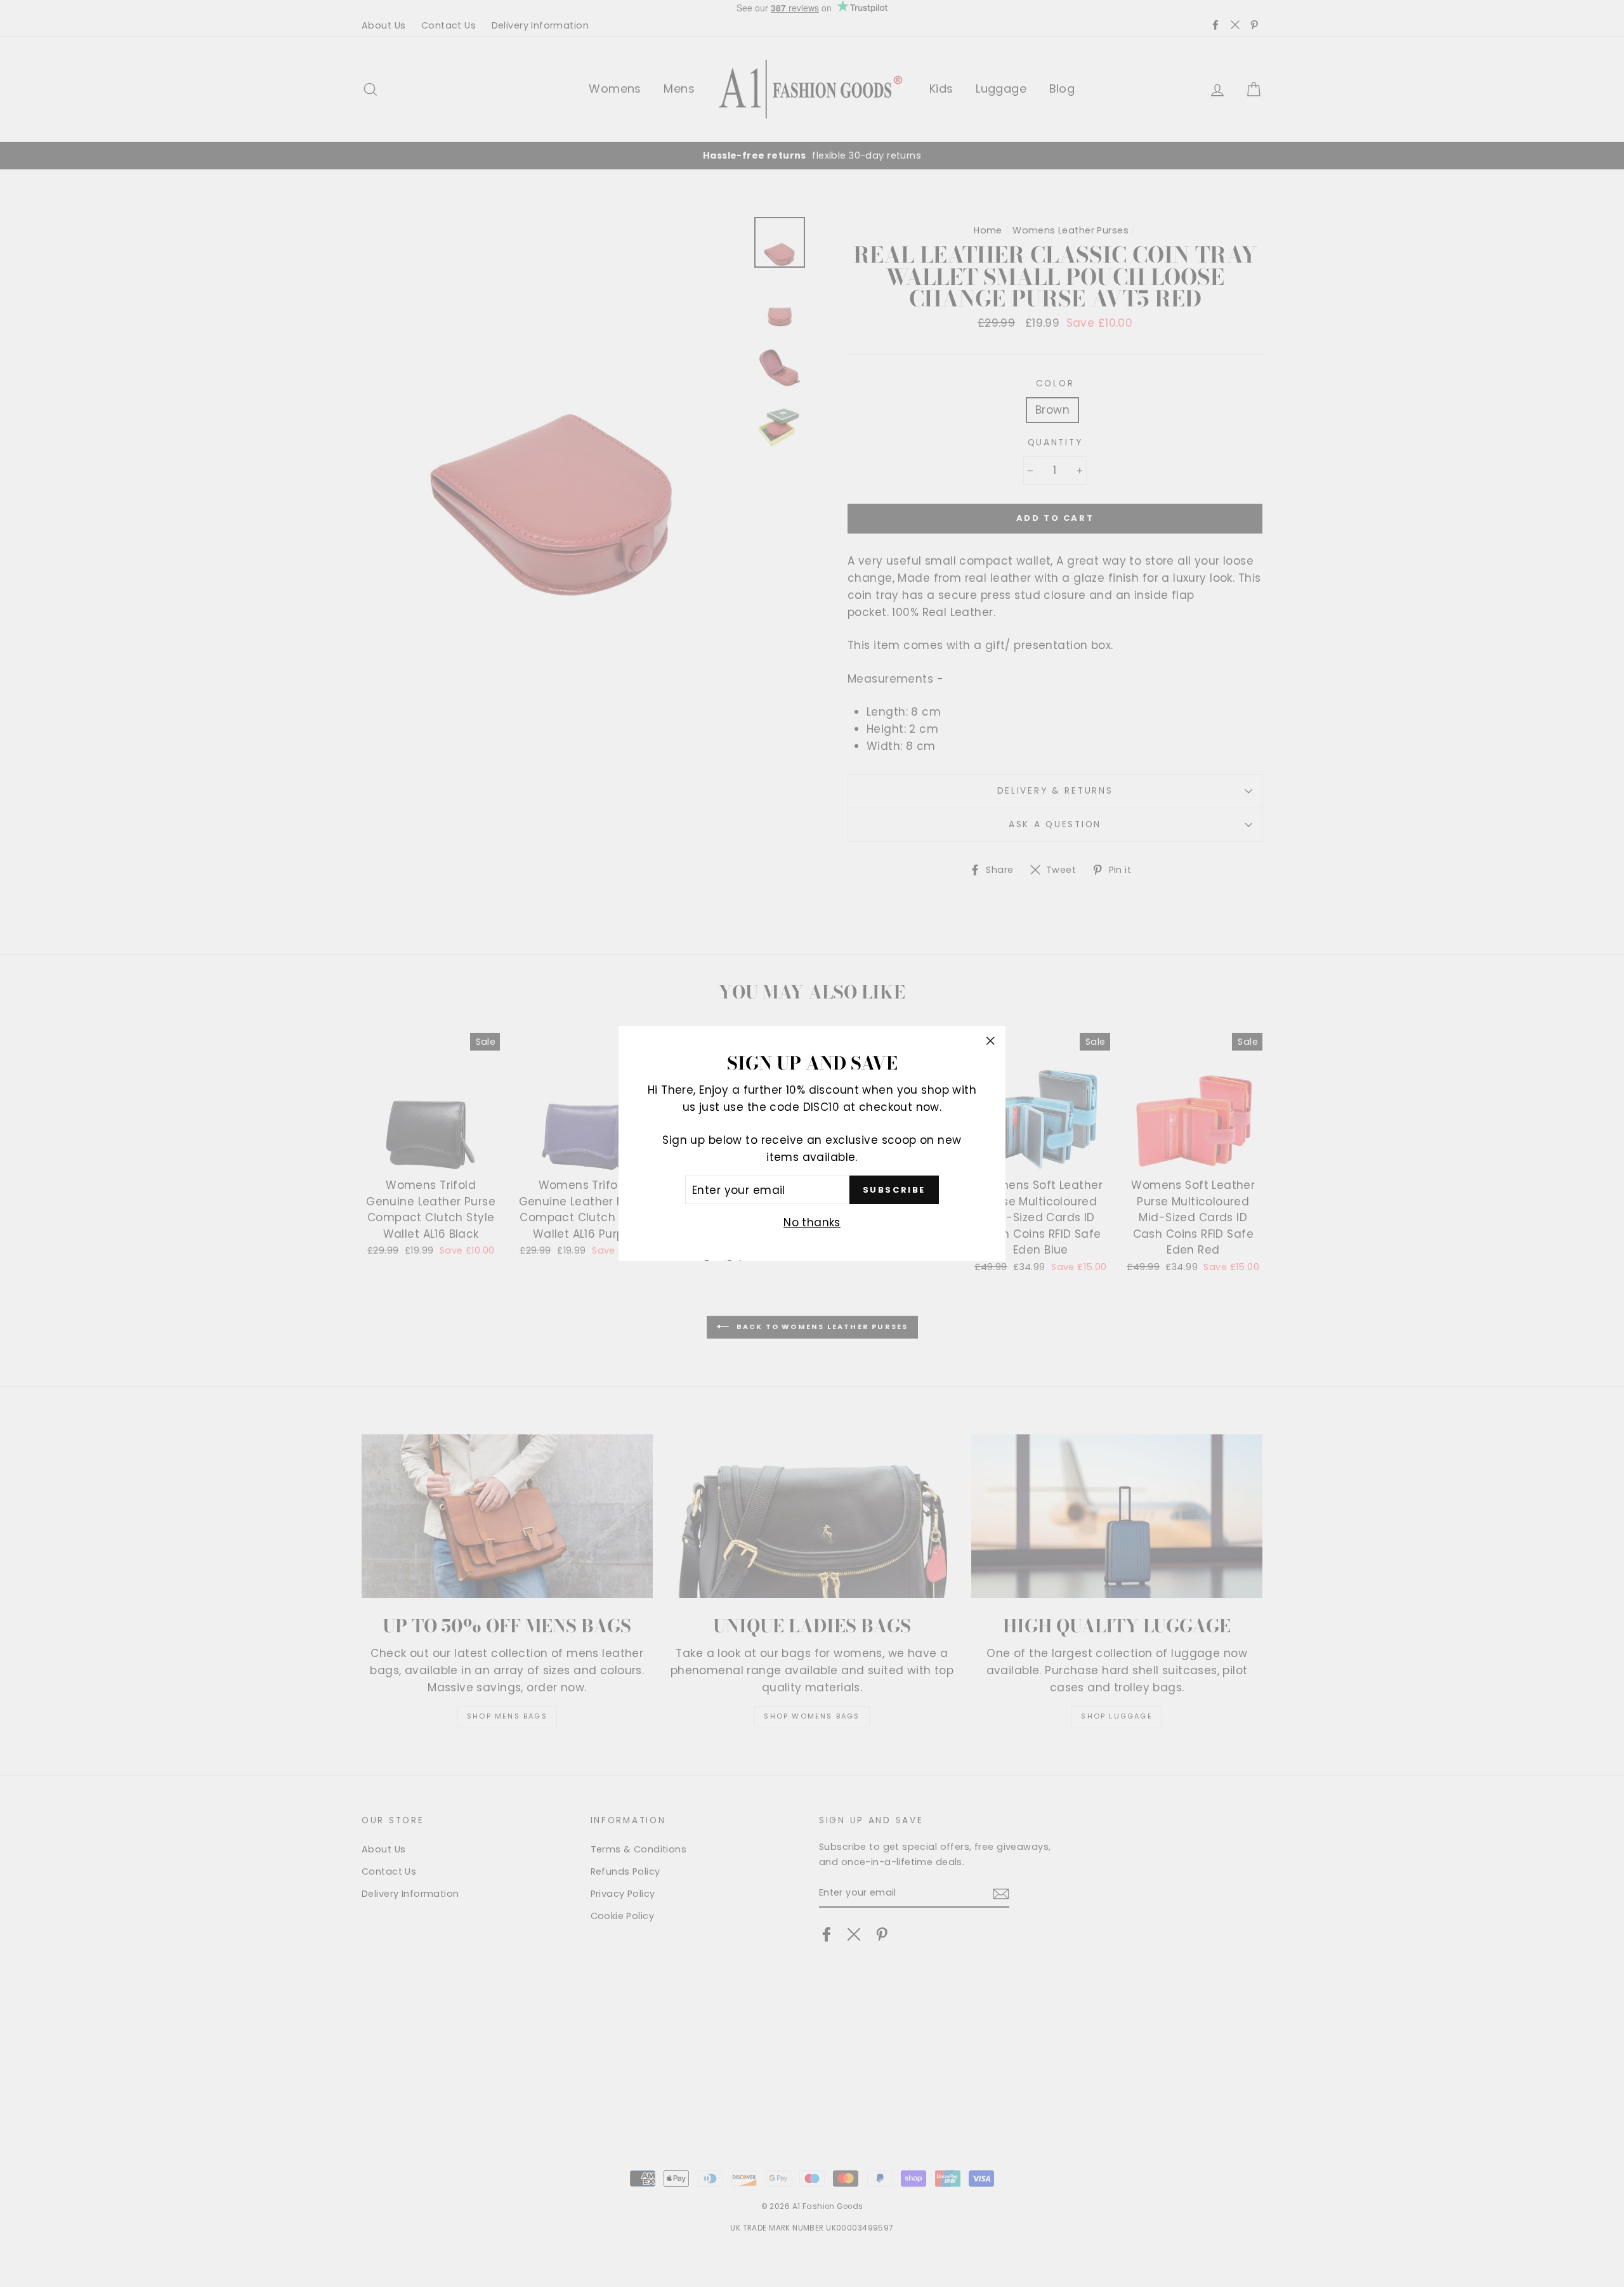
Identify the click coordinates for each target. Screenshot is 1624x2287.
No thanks (812, 1223)
